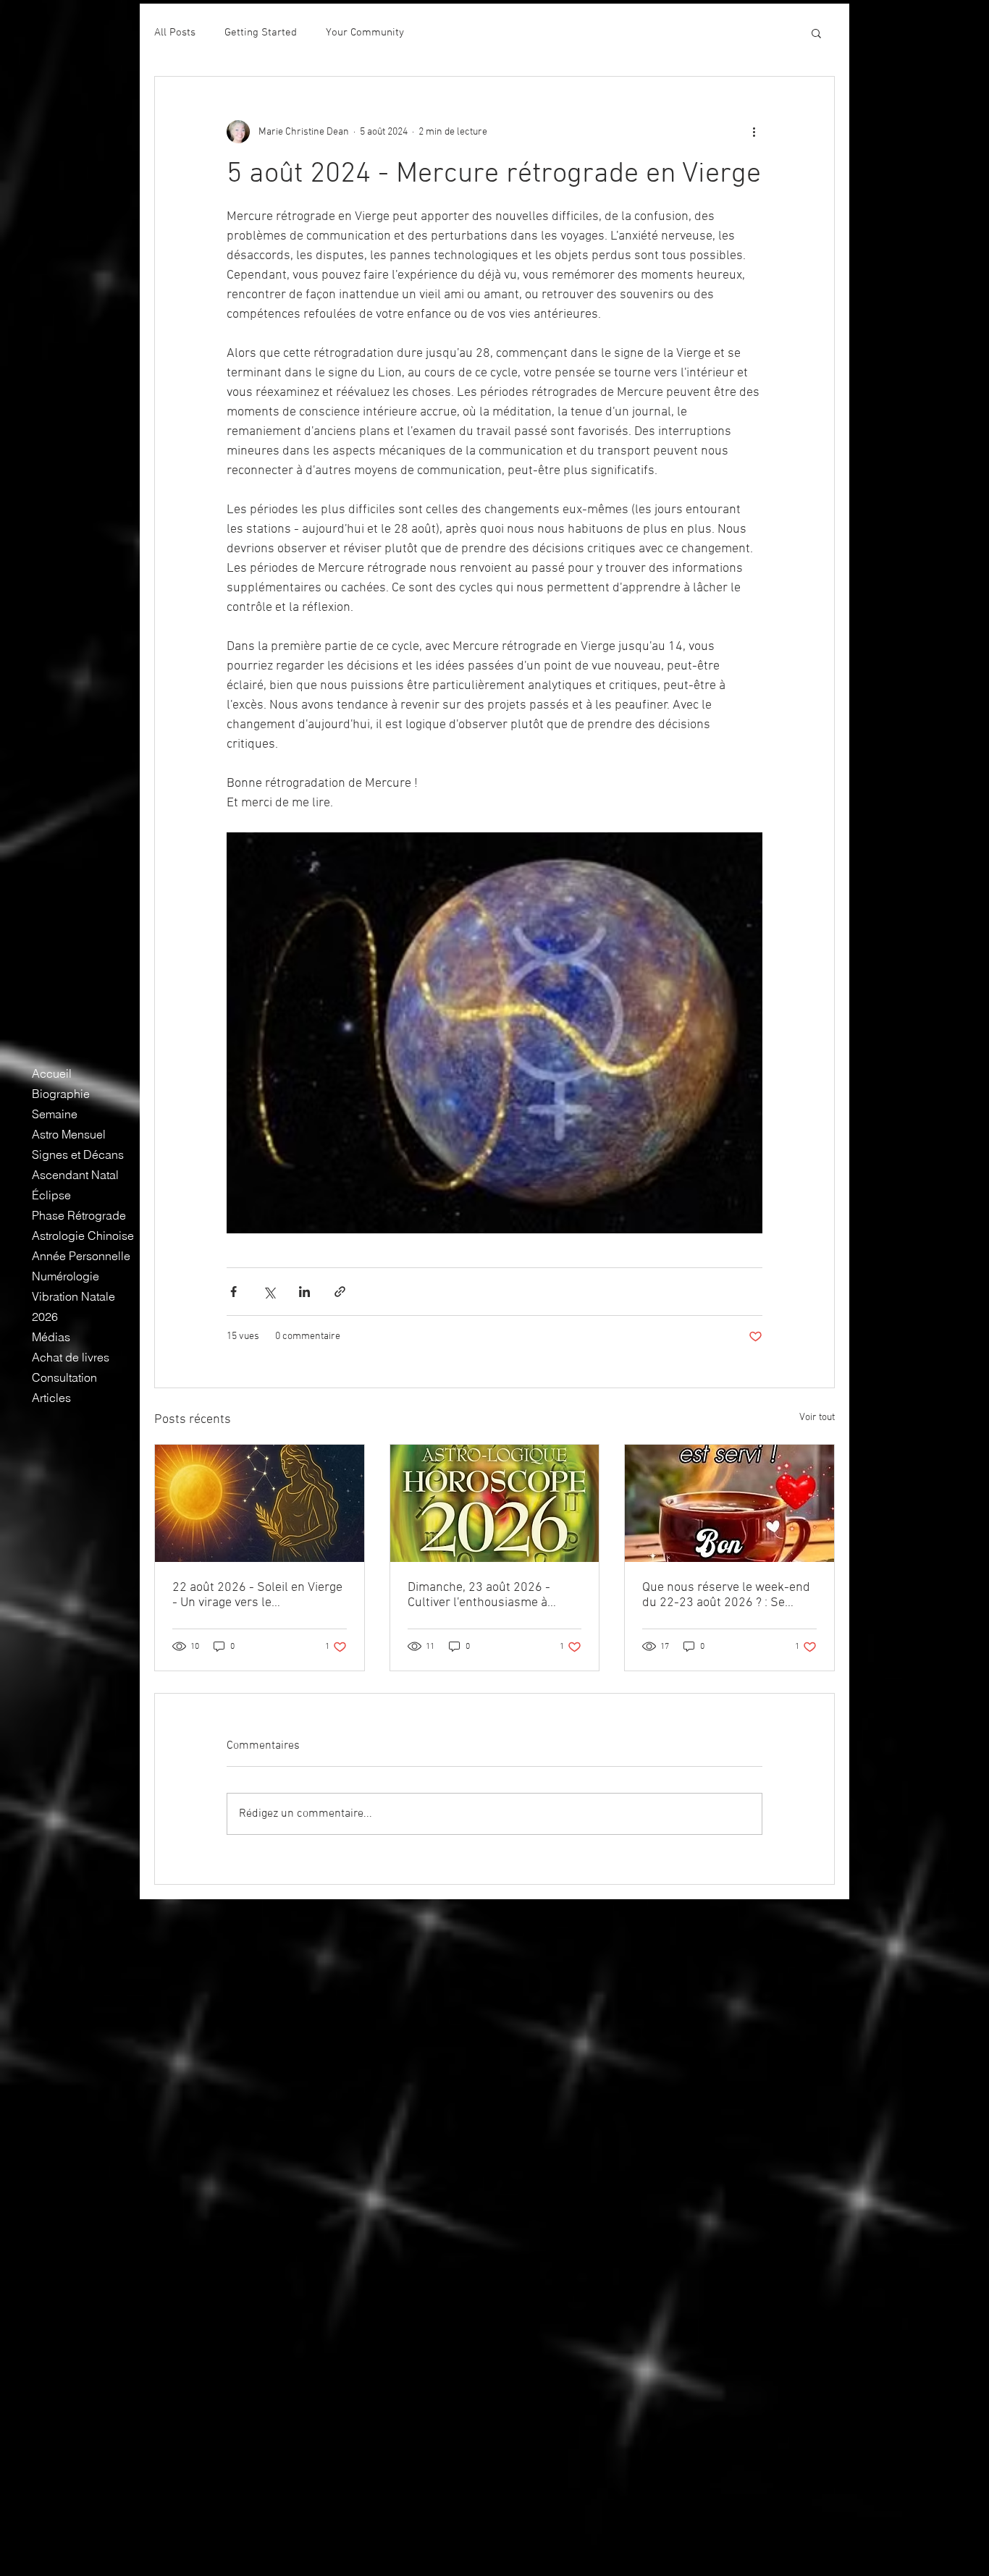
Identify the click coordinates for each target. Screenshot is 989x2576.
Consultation (64, 1377)
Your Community (365, 33)
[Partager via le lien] (340, 1292)
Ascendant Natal (75, 1175)
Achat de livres (71, 1357)
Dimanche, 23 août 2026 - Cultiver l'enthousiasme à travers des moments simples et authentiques (491, 1595)
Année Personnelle (81, 1256)
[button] (816, 33)
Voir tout (817, 1418)
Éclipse (51, 1195)
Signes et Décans (78, 1154)
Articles (51, 1398)
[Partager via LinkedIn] (304, 1292)
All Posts (175, 33)
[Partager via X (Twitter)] (269, 1292)
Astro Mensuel (69, 1134)
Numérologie (66, 1276)
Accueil (52, 1073)
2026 (45, 1317)
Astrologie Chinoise (83, 1236)
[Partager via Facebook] (233, 1292)
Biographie (61, 1094)
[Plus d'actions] (754, 132)
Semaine (55, 1114)
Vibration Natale (73, 1296)
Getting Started (261, 33)
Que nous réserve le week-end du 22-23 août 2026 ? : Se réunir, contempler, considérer (726, 1595)
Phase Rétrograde (79, 1215)
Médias (51, 1337)
